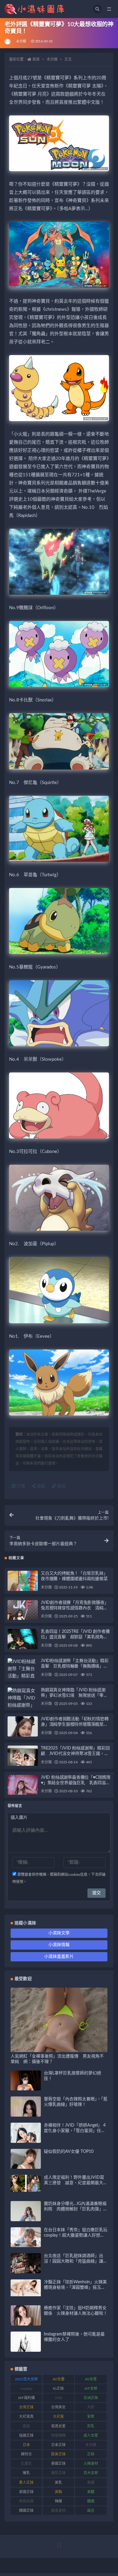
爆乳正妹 (58, 2473)
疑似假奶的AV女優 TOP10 (69, 2152)
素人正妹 (26, 2483)
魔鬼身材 (58, 2511)
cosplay (26, 2389)
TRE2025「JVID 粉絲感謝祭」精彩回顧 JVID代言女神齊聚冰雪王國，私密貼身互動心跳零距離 (75, 1754)
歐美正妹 (58, 2454)
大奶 (91, 2407)
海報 (40, 1486)
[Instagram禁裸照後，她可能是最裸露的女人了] (26, 2346)
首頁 (36, 59)
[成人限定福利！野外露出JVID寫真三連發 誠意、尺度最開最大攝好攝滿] (26, 2183)
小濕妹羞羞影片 (59, 1957)
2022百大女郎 (26, 2379)
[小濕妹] (8, 42)
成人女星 (91, 2436)
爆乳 (26, 2473)
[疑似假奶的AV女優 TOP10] (26, 2166)
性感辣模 (58, 2436)
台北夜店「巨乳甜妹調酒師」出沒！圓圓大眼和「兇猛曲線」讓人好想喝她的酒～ (76, 2261)
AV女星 (91, 2379)
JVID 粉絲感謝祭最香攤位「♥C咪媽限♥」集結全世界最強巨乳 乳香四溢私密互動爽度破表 (76, 1783)
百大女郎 (91, 2473)
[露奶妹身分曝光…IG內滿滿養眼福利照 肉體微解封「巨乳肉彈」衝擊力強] (26, 2220)
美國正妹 (26, 2492)
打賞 (20, 1486)
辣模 (58, 2501)
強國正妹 (26, 2436)
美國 (91, 2483)
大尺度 (58, 2417)
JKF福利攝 (26, 2398)
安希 (91, 2417)
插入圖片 (19, 1818)
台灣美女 (58, 2407)
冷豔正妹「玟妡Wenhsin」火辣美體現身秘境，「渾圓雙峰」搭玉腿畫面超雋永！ (75, 2288)
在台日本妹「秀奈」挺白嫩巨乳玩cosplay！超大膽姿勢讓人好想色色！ (76, 2235)
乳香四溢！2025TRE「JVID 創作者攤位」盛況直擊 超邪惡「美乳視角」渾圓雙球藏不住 (75, 1637)
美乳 (58, 2483)
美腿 (91, 2492)
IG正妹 (58, 2389)
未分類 (21, 41)
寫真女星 (58, 2426)
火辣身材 (91, 2464)
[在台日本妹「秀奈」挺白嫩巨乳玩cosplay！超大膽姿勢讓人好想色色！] (26, 2246)
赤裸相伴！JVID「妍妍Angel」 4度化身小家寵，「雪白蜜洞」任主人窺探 (75, 2131)
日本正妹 (58, 2445)
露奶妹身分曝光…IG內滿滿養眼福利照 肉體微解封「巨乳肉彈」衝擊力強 (76, 2209)
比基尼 (26, 2464)
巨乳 (91, 2426)
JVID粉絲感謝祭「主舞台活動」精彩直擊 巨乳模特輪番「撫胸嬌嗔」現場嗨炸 (75, 1666)
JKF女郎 (91, 2389)
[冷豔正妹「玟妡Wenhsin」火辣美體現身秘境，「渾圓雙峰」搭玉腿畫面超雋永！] (26, 2288)
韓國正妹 (26, 2511)
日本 (26, 2445)
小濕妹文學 (59, 1933)
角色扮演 (26, 2501)
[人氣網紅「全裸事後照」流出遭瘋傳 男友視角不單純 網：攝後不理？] (59, 2048)
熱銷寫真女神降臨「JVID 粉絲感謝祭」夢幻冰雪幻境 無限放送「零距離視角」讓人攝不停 (74, 1696)
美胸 (58, 2492)
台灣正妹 (26, 2407)
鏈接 (61, 1486)
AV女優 (59, 2379)
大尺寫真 (26, 2417)
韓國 (91, 2501)
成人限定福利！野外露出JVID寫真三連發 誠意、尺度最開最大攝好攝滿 (76, 2183)
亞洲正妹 (91, 2398)
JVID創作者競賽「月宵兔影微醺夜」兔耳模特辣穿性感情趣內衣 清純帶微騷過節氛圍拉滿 (75, 1608)
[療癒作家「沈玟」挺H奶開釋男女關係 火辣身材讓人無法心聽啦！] (26, 2320)
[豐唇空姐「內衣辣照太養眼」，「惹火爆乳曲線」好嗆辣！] (26, 2115)
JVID (59, 2398)
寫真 (26, 2426)
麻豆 (91, 2511)
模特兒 (26, 2454)
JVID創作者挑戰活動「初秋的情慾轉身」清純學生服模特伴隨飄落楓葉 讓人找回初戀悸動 (75, 1724)
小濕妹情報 (59, 1945)
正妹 (91, 2454)
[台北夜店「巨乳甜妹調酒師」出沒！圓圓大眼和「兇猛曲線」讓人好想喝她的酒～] (26, 2271)
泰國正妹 (58, 2464)
